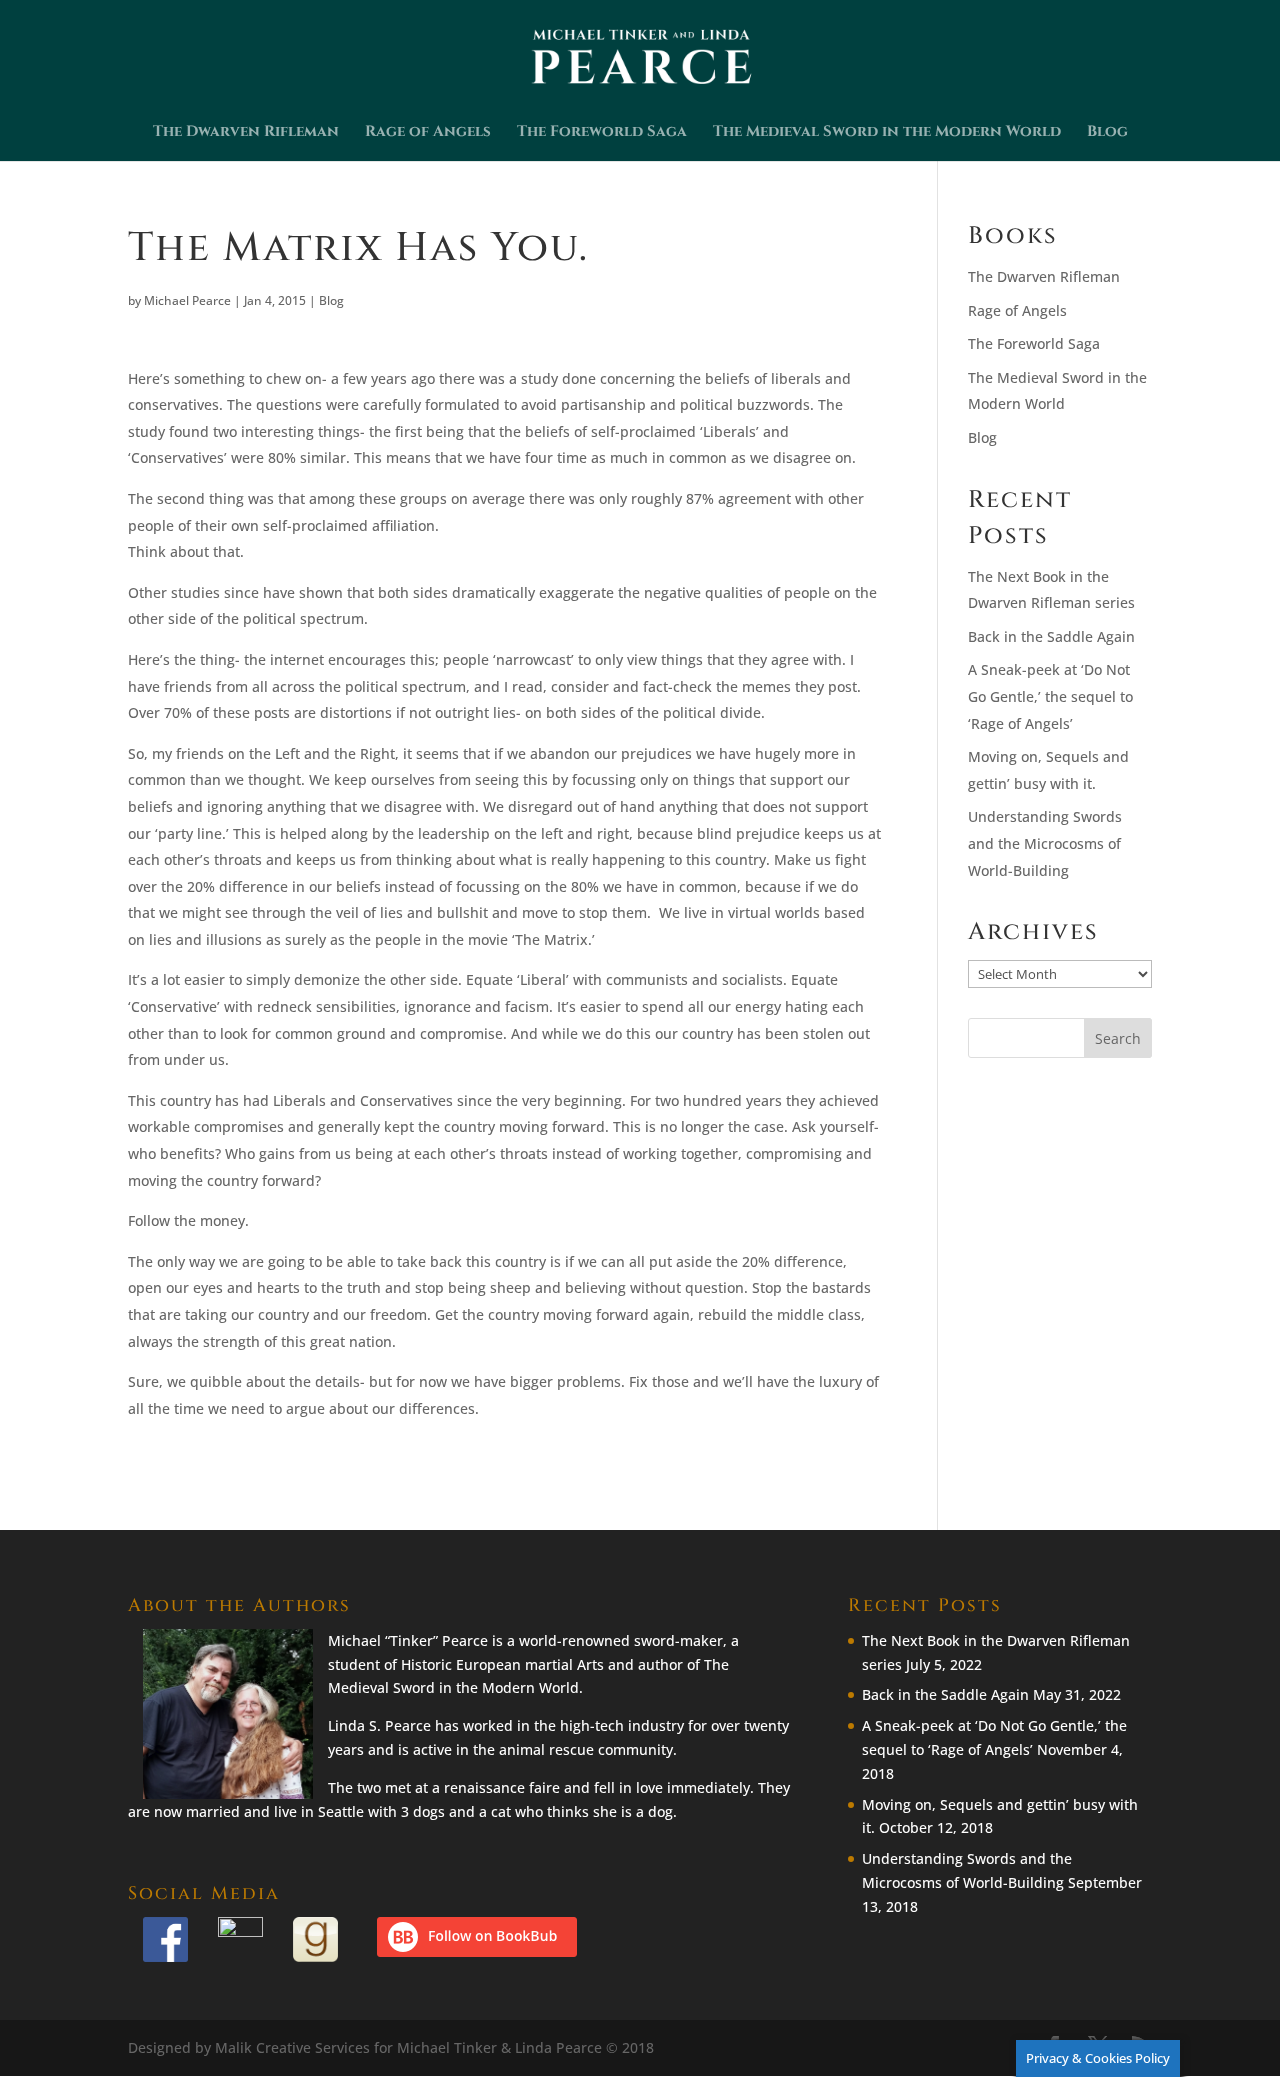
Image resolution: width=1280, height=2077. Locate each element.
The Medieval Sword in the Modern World (887, 133)
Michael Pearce (187, 300)
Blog (1107, 133)
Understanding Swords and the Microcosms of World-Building (1045, 843)
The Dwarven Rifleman (246, 133)
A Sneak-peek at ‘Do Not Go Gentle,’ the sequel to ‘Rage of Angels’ (1050, 696)
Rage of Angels (428, 133)
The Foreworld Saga (602, 133)
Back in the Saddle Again (1051, 636)
